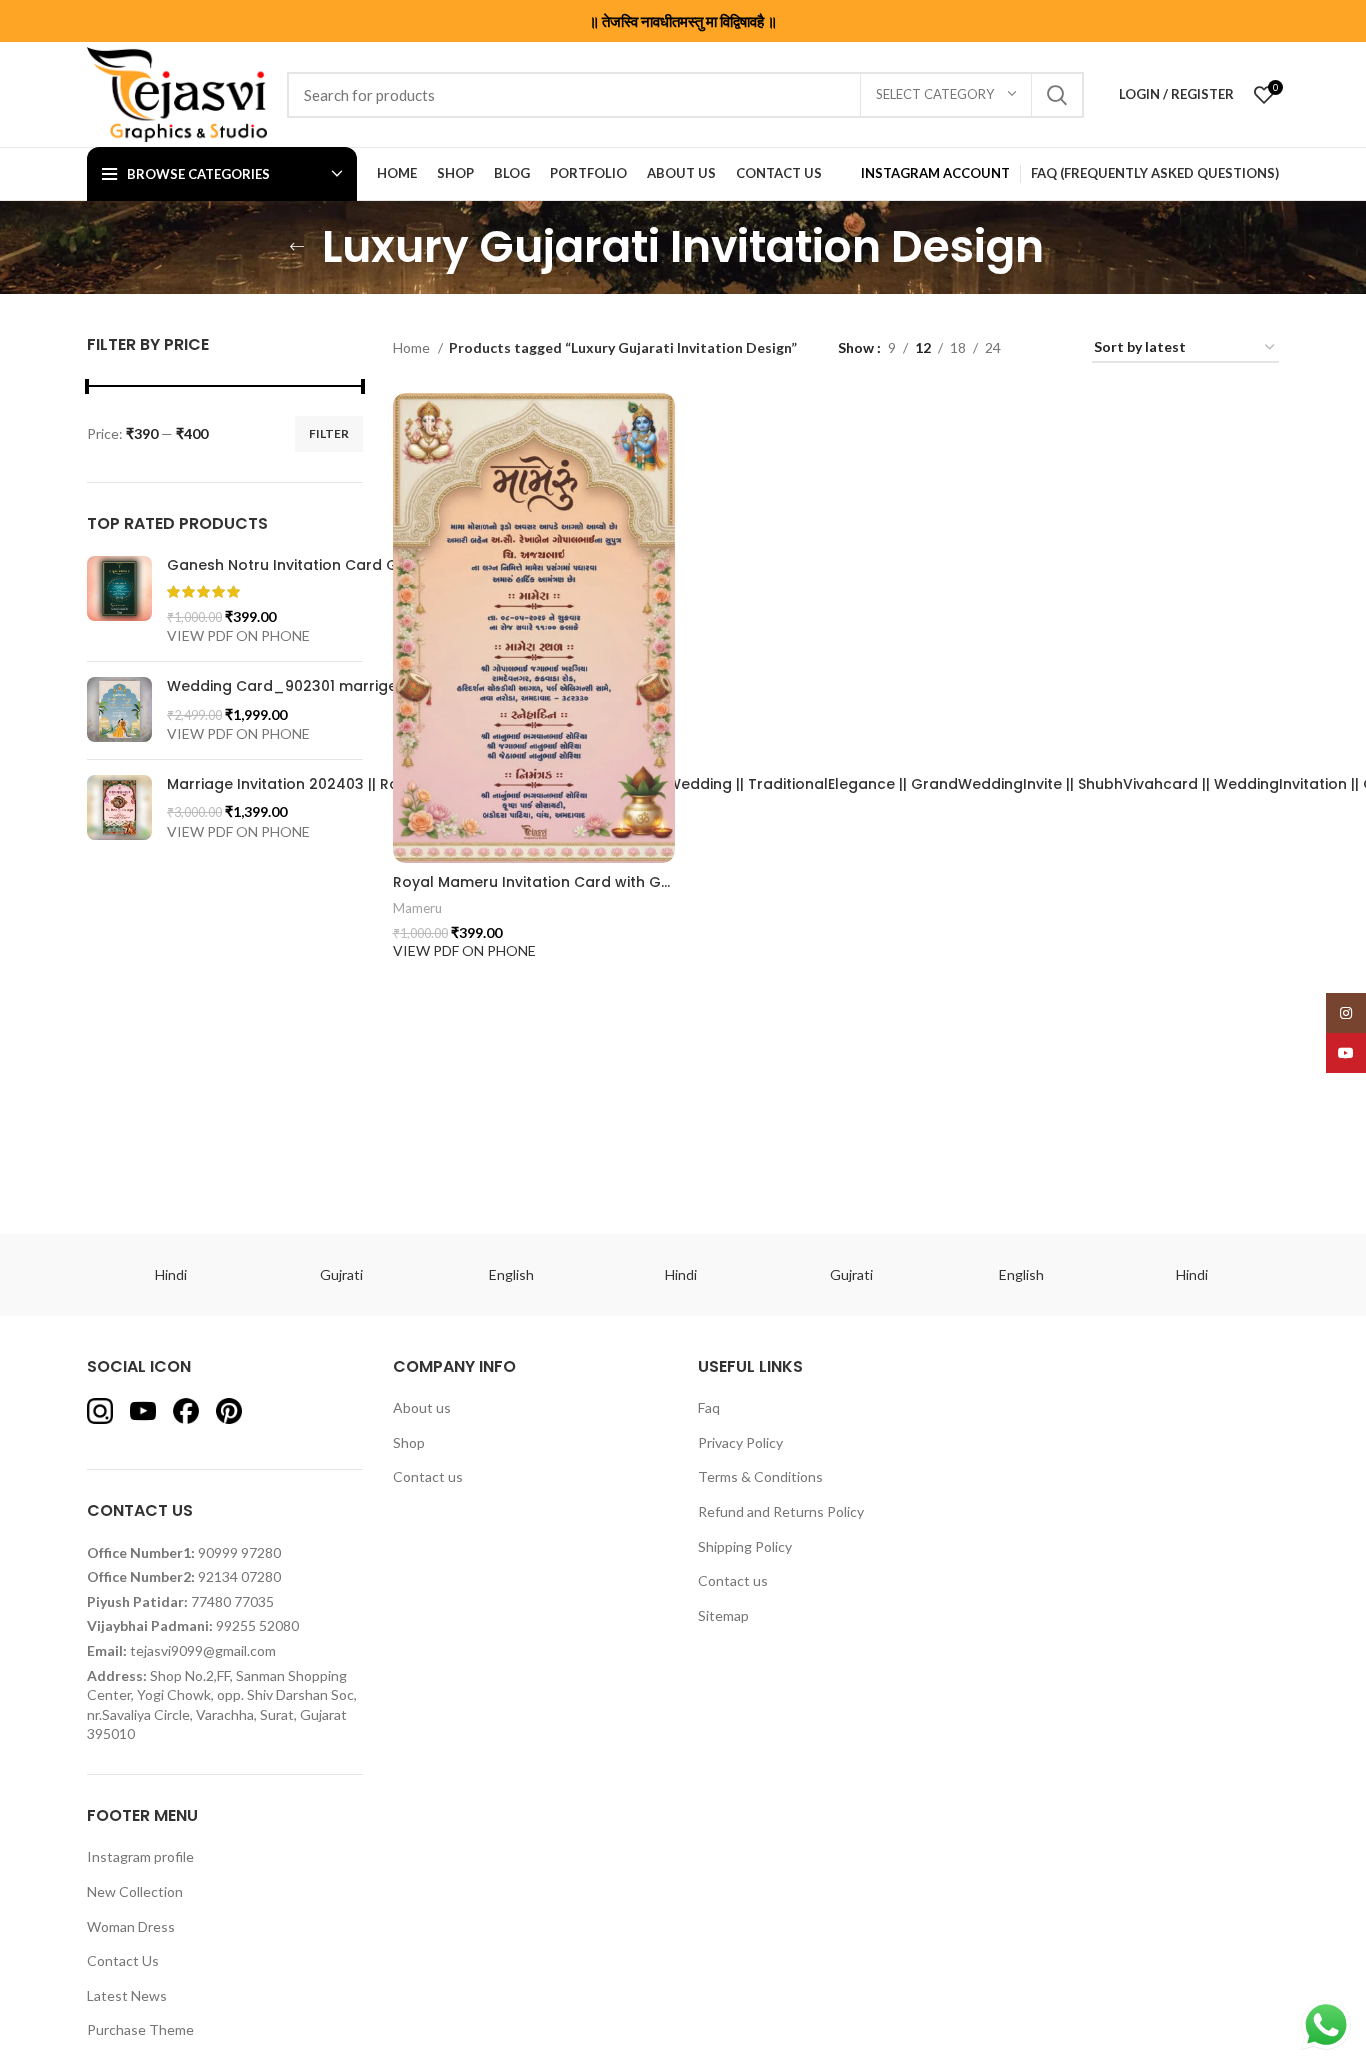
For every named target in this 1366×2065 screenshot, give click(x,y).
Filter (329, 433)
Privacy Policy (740, 1442)
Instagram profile (140, 1856)
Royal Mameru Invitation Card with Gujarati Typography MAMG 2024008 (656, 882)
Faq (709, 1407)
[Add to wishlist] (670, 418)
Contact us (428, 1476)
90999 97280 (239, 1552)
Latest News (127, 1995)
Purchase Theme (140, 2029)
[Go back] (297, 247)
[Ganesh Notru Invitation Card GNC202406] (119, 601)
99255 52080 (257, 1625)
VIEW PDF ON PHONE (238, 635)
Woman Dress (131, 1926)
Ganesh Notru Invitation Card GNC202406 (320, 565)
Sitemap (723, 1615)
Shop (409, 1442)
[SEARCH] (1057, 95)
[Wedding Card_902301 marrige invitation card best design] (119, 710)
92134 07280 (239, 1576)
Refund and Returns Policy (781, 1511)
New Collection (135, 1891)
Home (413, 347)
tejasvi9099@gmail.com (203, 1650)
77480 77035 (232, 1601)
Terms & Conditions (760, 1476)
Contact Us (123, 1960)
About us (422, 1407)
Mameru (417, 908)
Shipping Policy (745, 1546)
